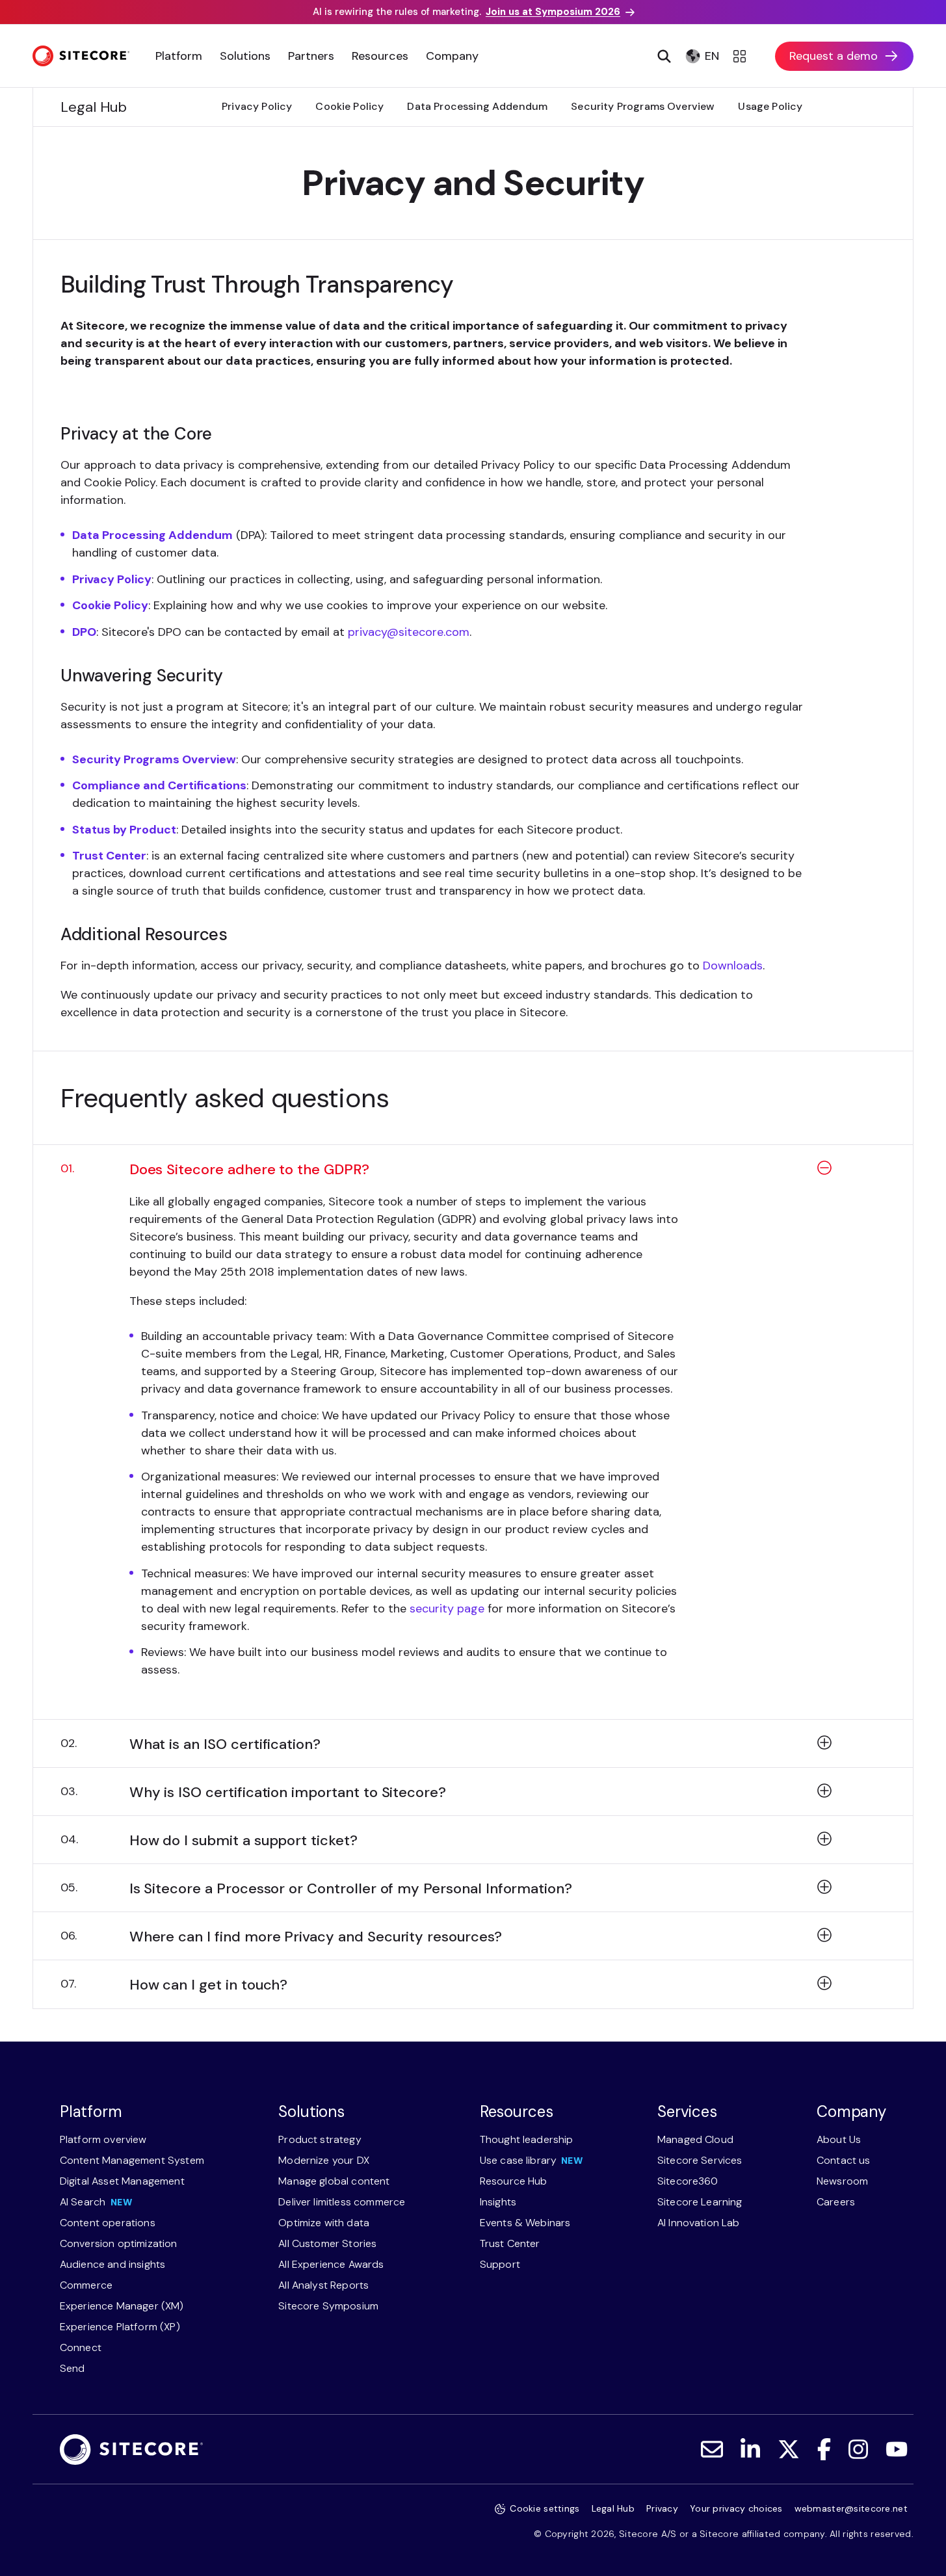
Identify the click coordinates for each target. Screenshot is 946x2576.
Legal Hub (613, 2508)
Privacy (662, 2508)
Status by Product (124, 830)
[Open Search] (663, 56)
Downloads (733, 966)
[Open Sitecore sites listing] (742, 56)
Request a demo (834, 56)
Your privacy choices (736, 2508)
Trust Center (109, 856)
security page (447, 1609)
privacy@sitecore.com (409, 632)
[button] (473, 1177)
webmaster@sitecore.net (851, 2508)
